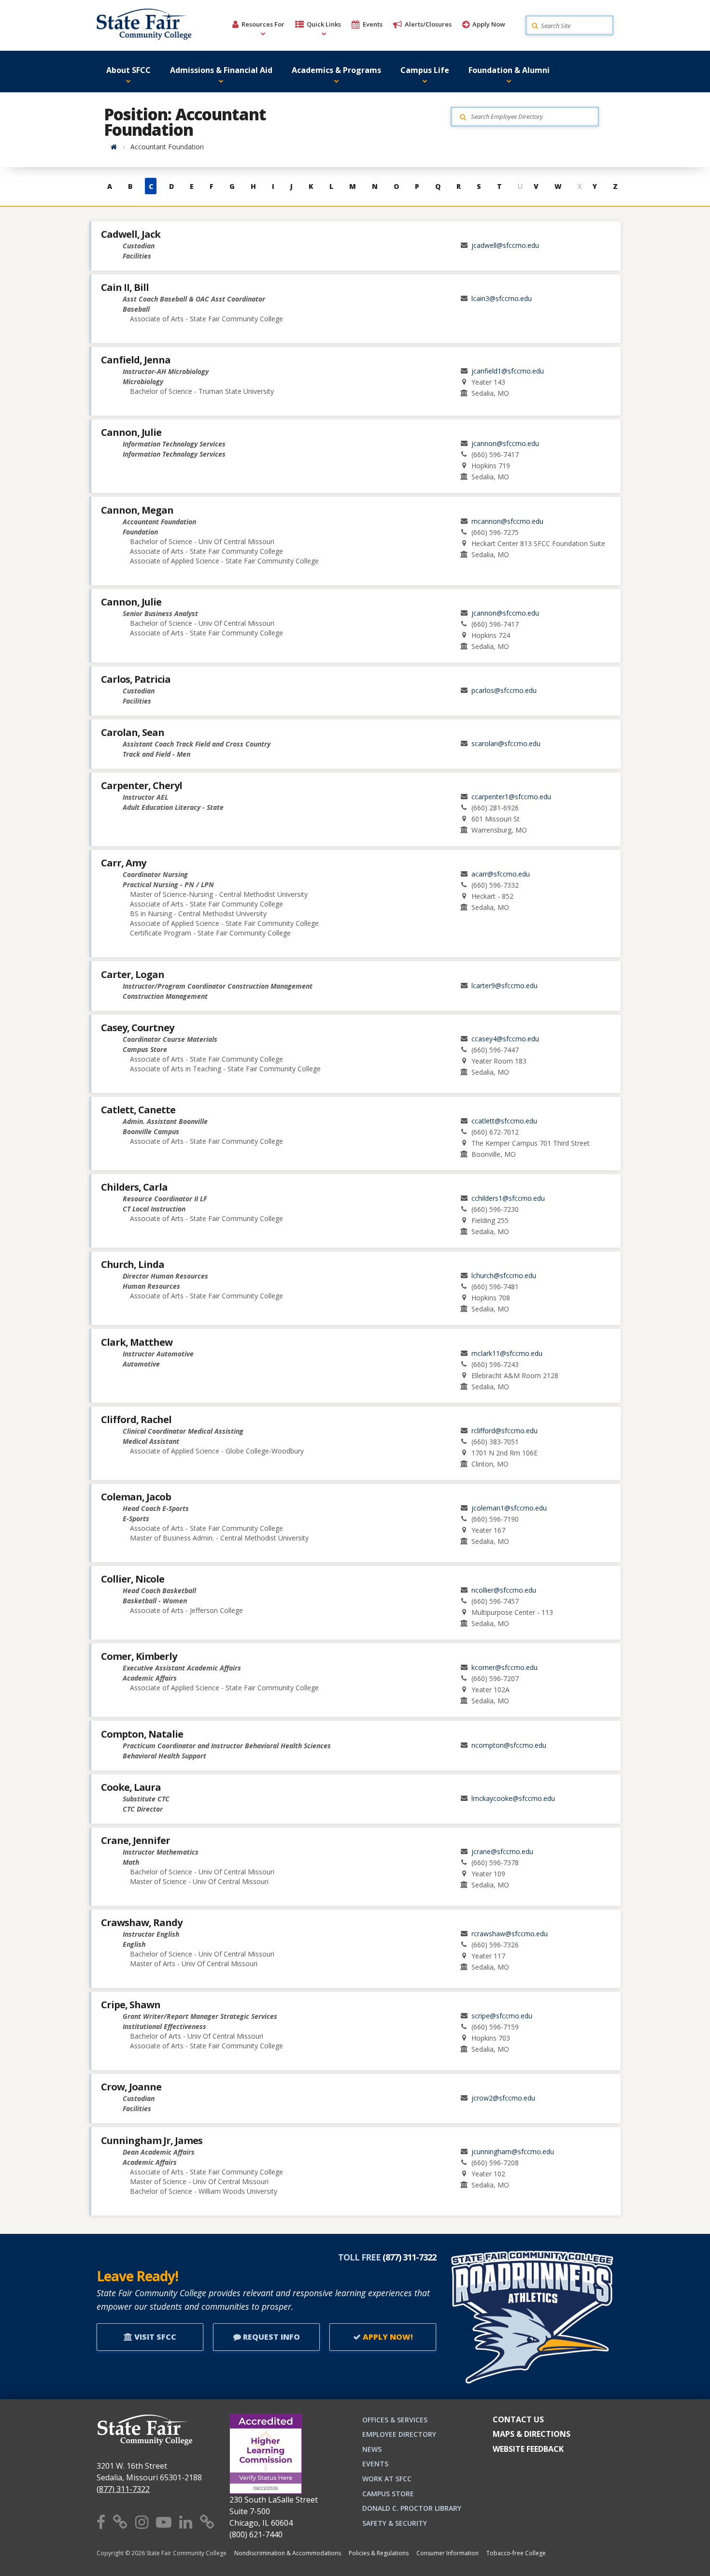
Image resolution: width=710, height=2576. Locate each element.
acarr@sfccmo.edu (501, 874)
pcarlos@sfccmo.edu (504, 690)
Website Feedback (528, 2449)
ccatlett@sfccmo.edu (504, 1121)
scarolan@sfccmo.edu (506, 743)
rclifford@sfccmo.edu (504, 1431)
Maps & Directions (532, 2434)
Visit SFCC (154, 2337)
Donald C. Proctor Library (412, 2508)
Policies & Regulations (379, 2553)
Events (373, 24)
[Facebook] (101, 2522)
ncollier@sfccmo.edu (504, 1590)
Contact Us (518, 2419)
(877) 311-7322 (123, 2489)
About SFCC (128, 70)
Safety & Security (395, 2523)
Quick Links (324, 24)
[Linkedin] (186, 2522)
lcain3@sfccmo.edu (502, 298)
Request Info (270, 2337)
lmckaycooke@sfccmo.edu (513, 1798)
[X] (120, 2522)
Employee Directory (399, 2434)
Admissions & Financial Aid (221, 70)
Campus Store (388, 2494)
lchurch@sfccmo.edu (504, 1275)
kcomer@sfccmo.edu (504, 1667)
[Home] (114, 147)
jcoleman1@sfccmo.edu (509, 1508)
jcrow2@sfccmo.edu (503, 2098)
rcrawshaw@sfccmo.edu (510, 1934)
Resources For (263, 24)
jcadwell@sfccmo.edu (505, 245)
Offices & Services (395, 2420)
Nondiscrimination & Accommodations (288, 2553)
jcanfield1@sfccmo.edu (508, 371)
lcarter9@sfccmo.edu (504, 986)
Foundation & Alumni (509, 70)
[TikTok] (207, 2522)
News (372, 2449)
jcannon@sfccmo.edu (505, 443)
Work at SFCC (387, 2479)
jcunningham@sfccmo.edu (513, 2151)
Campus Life (425, 70)
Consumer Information (447, 2553)
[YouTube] (164, 2522)
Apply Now (489, 24)
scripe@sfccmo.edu (502, 2016)
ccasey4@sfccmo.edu (505, 1039)
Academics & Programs (336, 70)
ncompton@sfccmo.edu (509, 1745)
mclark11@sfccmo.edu (507, 1353)
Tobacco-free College (516, 2553)
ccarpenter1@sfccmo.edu (511, 797)
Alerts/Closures (428, 24)
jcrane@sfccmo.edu (502, 1851)
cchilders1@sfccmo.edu (508, 1198)
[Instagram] (142, 2522)
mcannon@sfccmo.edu (507, 521)
